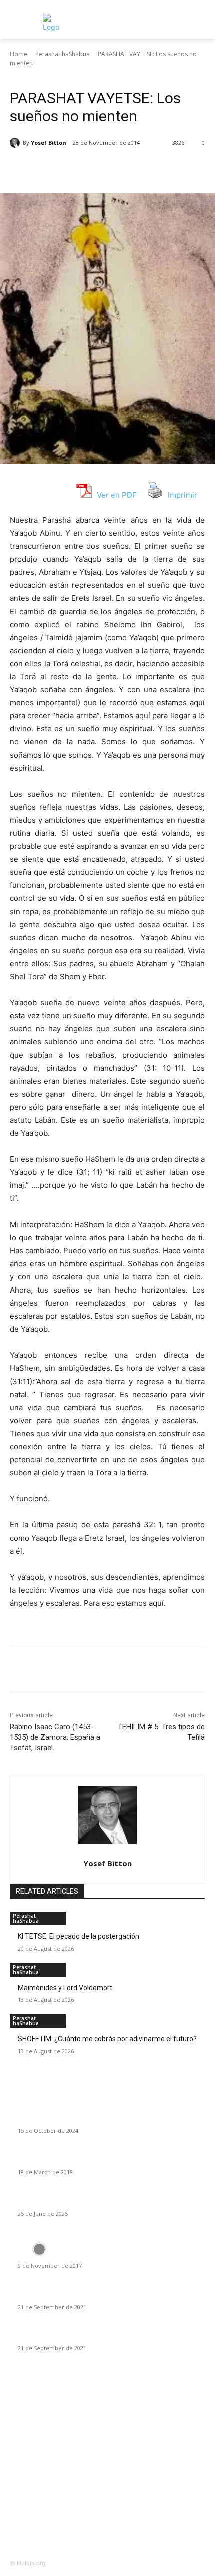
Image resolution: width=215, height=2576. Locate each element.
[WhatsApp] (120, 168)
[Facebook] (51, 168)
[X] (74, 168)
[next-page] (18, 2058)
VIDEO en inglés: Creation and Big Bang (79, 2254)
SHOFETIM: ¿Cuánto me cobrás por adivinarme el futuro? (107, 2039)
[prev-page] (13, 2058)
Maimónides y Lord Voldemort (65, 1988)
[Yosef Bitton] (16, 143)
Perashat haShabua (63, 54)
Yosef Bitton (49, 142)
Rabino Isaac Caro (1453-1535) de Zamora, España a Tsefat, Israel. (55, 1737)
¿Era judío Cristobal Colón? (59, 2119)
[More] (144, 168)
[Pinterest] (97, 168)
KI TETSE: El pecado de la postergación (79, 1936)
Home (19, 54)
